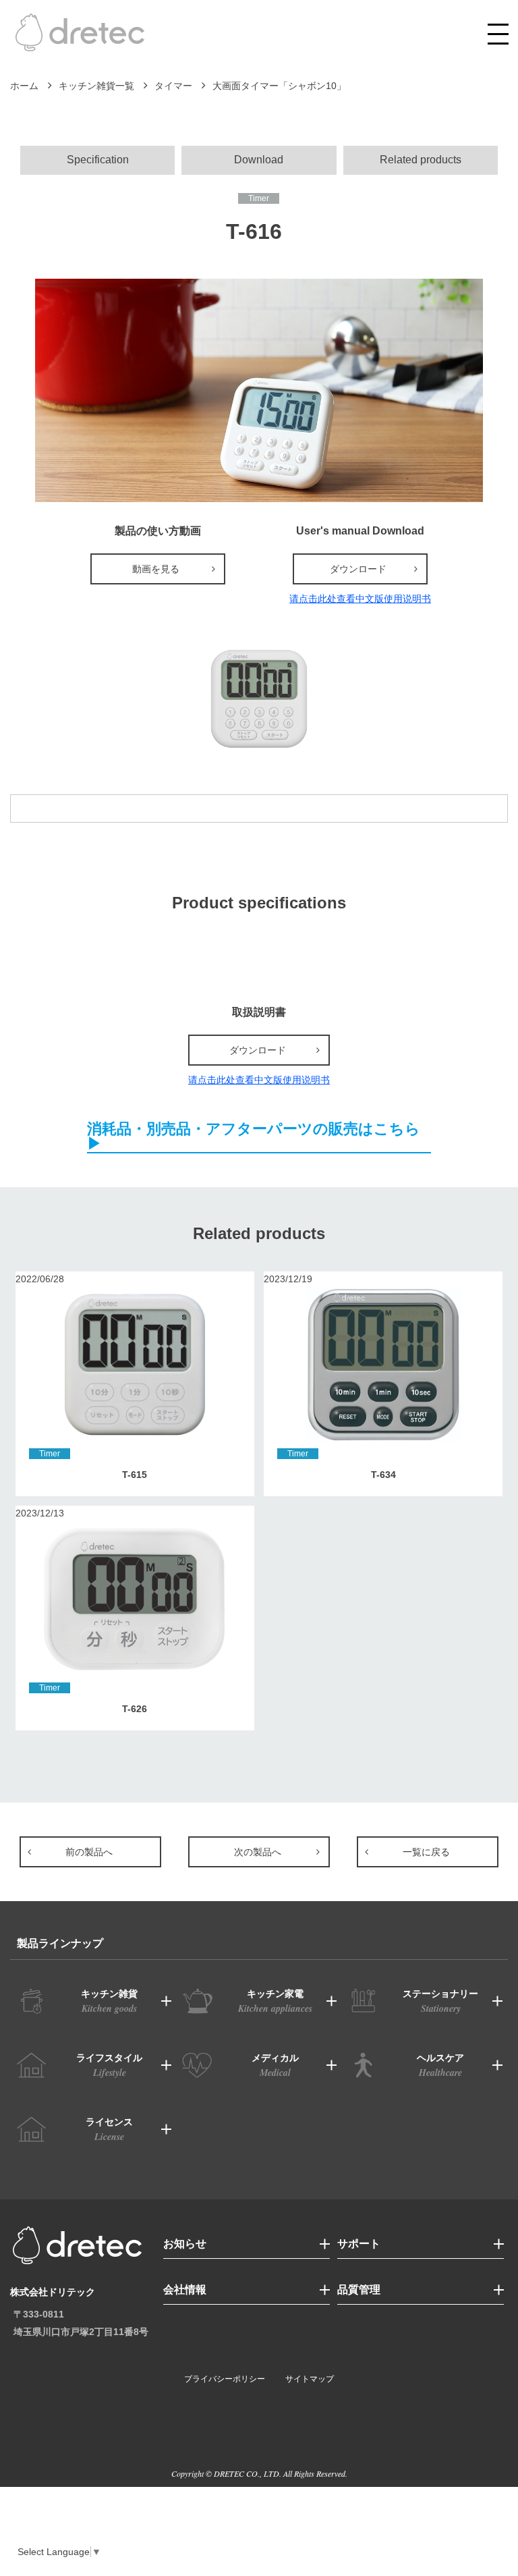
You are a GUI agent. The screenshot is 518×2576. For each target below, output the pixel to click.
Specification (98, 160)
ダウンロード (358, 569)
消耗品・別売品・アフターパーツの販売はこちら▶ (254, 1137)
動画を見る (156, 569)
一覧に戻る (426, 1852)
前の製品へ (89, 1852)
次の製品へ (258, 1852)
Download (259, 160)
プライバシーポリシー (225, 2379)
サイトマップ (310, 2379)
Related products (421, 160)
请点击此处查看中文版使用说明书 (360, 599)
